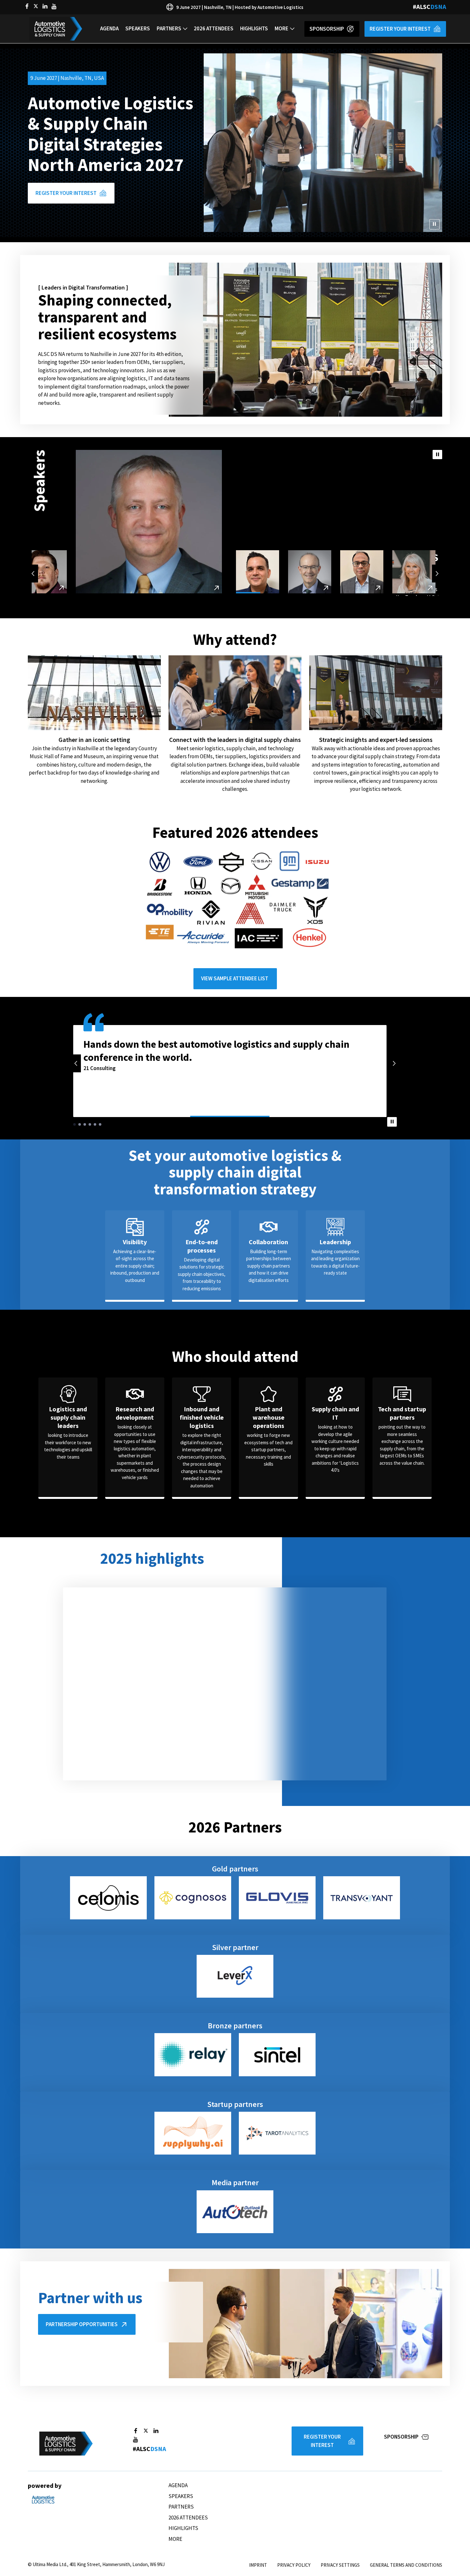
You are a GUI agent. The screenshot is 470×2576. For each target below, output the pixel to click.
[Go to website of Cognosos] (193, 1898)
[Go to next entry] (437, 574)
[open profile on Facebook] (27, 6)
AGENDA (109, 28)
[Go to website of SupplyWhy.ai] (193, 2133)
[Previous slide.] (76, 1063)
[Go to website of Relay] (193, 2055)
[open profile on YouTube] (54, 6)
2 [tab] (80, 1124)
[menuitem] (109, 29)
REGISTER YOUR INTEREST (400, 29)
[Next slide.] (394, 1063)
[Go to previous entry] (33, 574)
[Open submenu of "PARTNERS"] (185, 29)
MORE (282, 28)
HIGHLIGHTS (254, 28)
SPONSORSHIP (327, 29)
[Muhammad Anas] (362, 572)
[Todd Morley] (310, 572)
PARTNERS (169, 28)
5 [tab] (95, 1124)
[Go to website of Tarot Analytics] (277, 2133)
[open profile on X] (36, 6)
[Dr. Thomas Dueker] (153, 572)
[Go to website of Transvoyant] (362, 1898)
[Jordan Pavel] (205, 572)
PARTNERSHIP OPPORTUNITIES (82, 2324)
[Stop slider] (437, 455)
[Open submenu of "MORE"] (292, 29)
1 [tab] (74, 1124)
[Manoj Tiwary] (49, 572)
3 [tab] (85, 1124)
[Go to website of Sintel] (277, 2055)
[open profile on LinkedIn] (45, 6)
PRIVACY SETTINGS (340, 2565)
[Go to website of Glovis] (277, 1898)
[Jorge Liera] (258, 572)
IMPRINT (258, 2565)
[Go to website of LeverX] (235, 1976)
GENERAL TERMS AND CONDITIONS (406, 2565)
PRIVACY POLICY (294, 2565)
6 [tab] (100, 1124)
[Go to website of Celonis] (108, 1898)
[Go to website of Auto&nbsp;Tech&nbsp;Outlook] (235, 2212)
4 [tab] (90, 1124)
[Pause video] (435, 224)
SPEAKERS (138, 28)
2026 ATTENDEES (214, 28)
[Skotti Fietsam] (101, 572)
